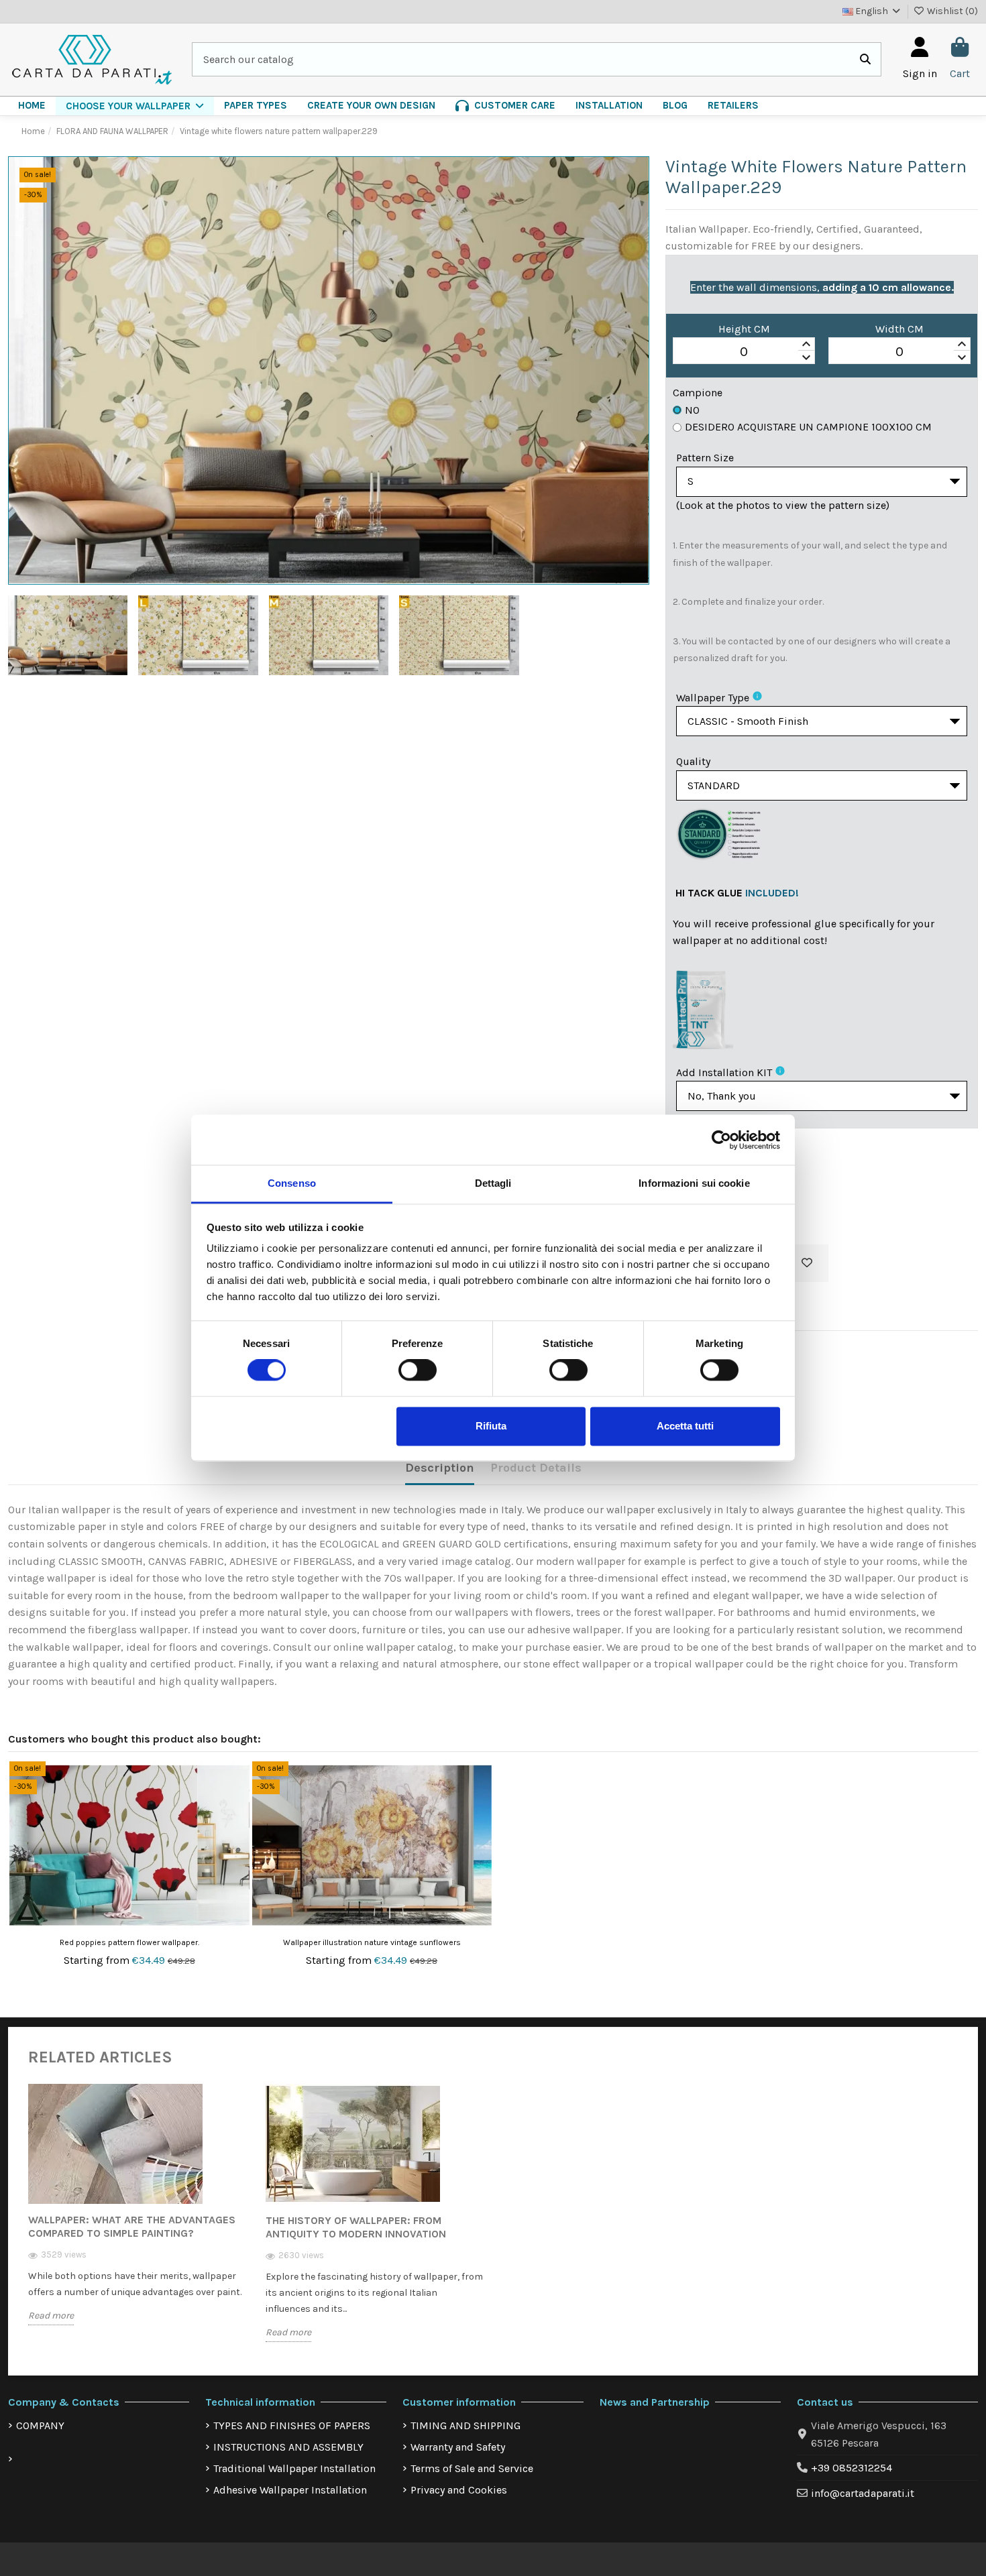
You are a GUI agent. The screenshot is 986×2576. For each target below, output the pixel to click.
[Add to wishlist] (807, 1263)
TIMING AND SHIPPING (465, 2425)
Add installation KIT (724, 1072)
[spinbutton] (744, 351)
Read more (51, 2316)
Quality (693, 761)
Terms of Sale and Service (472, 2468)
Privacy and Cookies (459, 2490)
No (692, 410)
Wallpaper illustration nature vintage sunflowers (372, 1942)
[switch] (418, 1370)
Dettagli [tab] (493, 1183)
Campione (698, 393)
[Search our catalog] (865, 60)
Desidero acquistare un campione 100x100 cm (808, 427)
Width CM (899, 329)
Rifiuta (491, 1426)
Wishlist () (951, 11)
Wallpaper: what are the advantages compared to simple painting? (132, 2226)
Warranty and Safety (458, 2447)
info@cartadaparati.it (863, 2493)
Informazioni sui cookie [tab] (694, 1183)
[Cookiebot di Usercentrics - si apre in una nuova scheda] (721, 1140)
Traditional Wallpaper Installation (294, 2468)
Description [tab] (440, 1468)
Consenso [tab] (292, 1183)
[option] (137, 2215)
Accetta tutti (685, 1426)
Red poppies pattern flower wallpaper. (129, 1942)
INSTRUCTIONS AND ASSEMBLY (288, 2447)
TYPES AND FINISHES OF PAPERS (292, 2425)
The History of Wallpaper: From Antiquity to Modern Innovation (356, 2227)
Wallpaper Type (713, 698)
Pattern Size (705, 458)
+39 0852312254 (852, 2468)
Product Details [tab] (536, 1468)
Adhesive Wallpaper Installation (290, 2490)
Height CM (744, 329)
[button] (135, 106)
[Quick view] (238, 1808)
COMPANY (40, 2425)
